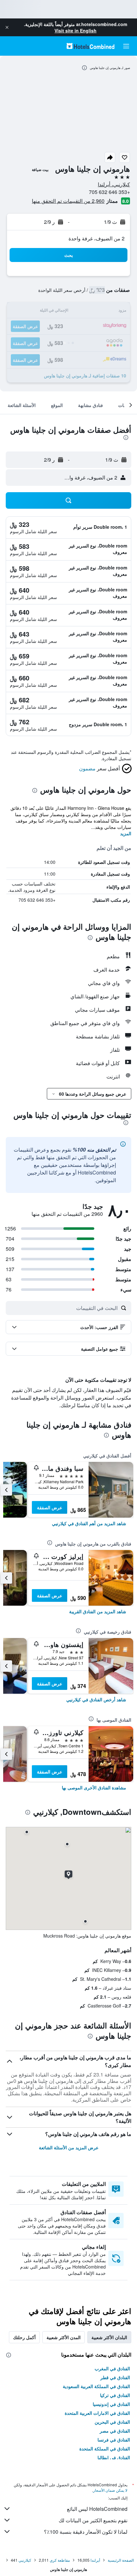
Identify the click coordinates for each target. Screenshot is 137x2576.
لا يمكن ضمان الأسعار (110, 2490)
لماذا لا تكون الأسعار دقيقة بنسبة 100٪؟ (86, 2532)
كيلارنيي (25, 2560)
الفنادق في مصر (115, 2431)
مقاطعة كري (60, 2560)
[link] (89, 1523)
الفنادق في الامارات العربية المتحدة (97, 2413)
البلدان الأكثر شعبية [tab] (109, 2337)
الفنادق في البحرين (112, 2422)
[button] (7, 27)
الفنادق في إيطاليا (114, 2457)
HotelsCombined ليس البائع (97, 2509)
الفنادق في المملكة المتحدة (105, 2449)
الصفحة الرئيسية (121, 2560)
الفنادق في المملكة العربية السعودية (96, 2386)
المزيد (126, 833)
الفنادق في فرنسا (114, 2440)
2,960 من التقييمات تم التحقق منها (68, 201)
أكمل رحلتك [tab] (24, 2337)
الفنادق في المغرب (112, 2368)
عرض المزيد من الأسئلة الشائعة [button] (69, 2147)
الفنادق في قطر (115, 2377)
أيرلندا (95, 2560)
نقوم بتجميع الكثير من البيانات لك (93, 2520)
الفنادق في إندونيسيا (111, 2404)
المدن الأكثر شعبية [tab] (64, 2337)
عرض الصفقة (50, 1507)
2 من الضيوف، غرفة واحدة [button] (97, 238)
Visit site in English (76, 31)
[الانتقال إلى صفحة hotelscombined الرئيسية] (90, 46)
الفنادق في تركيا (115, 2395)
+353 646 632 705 (109, 192)
